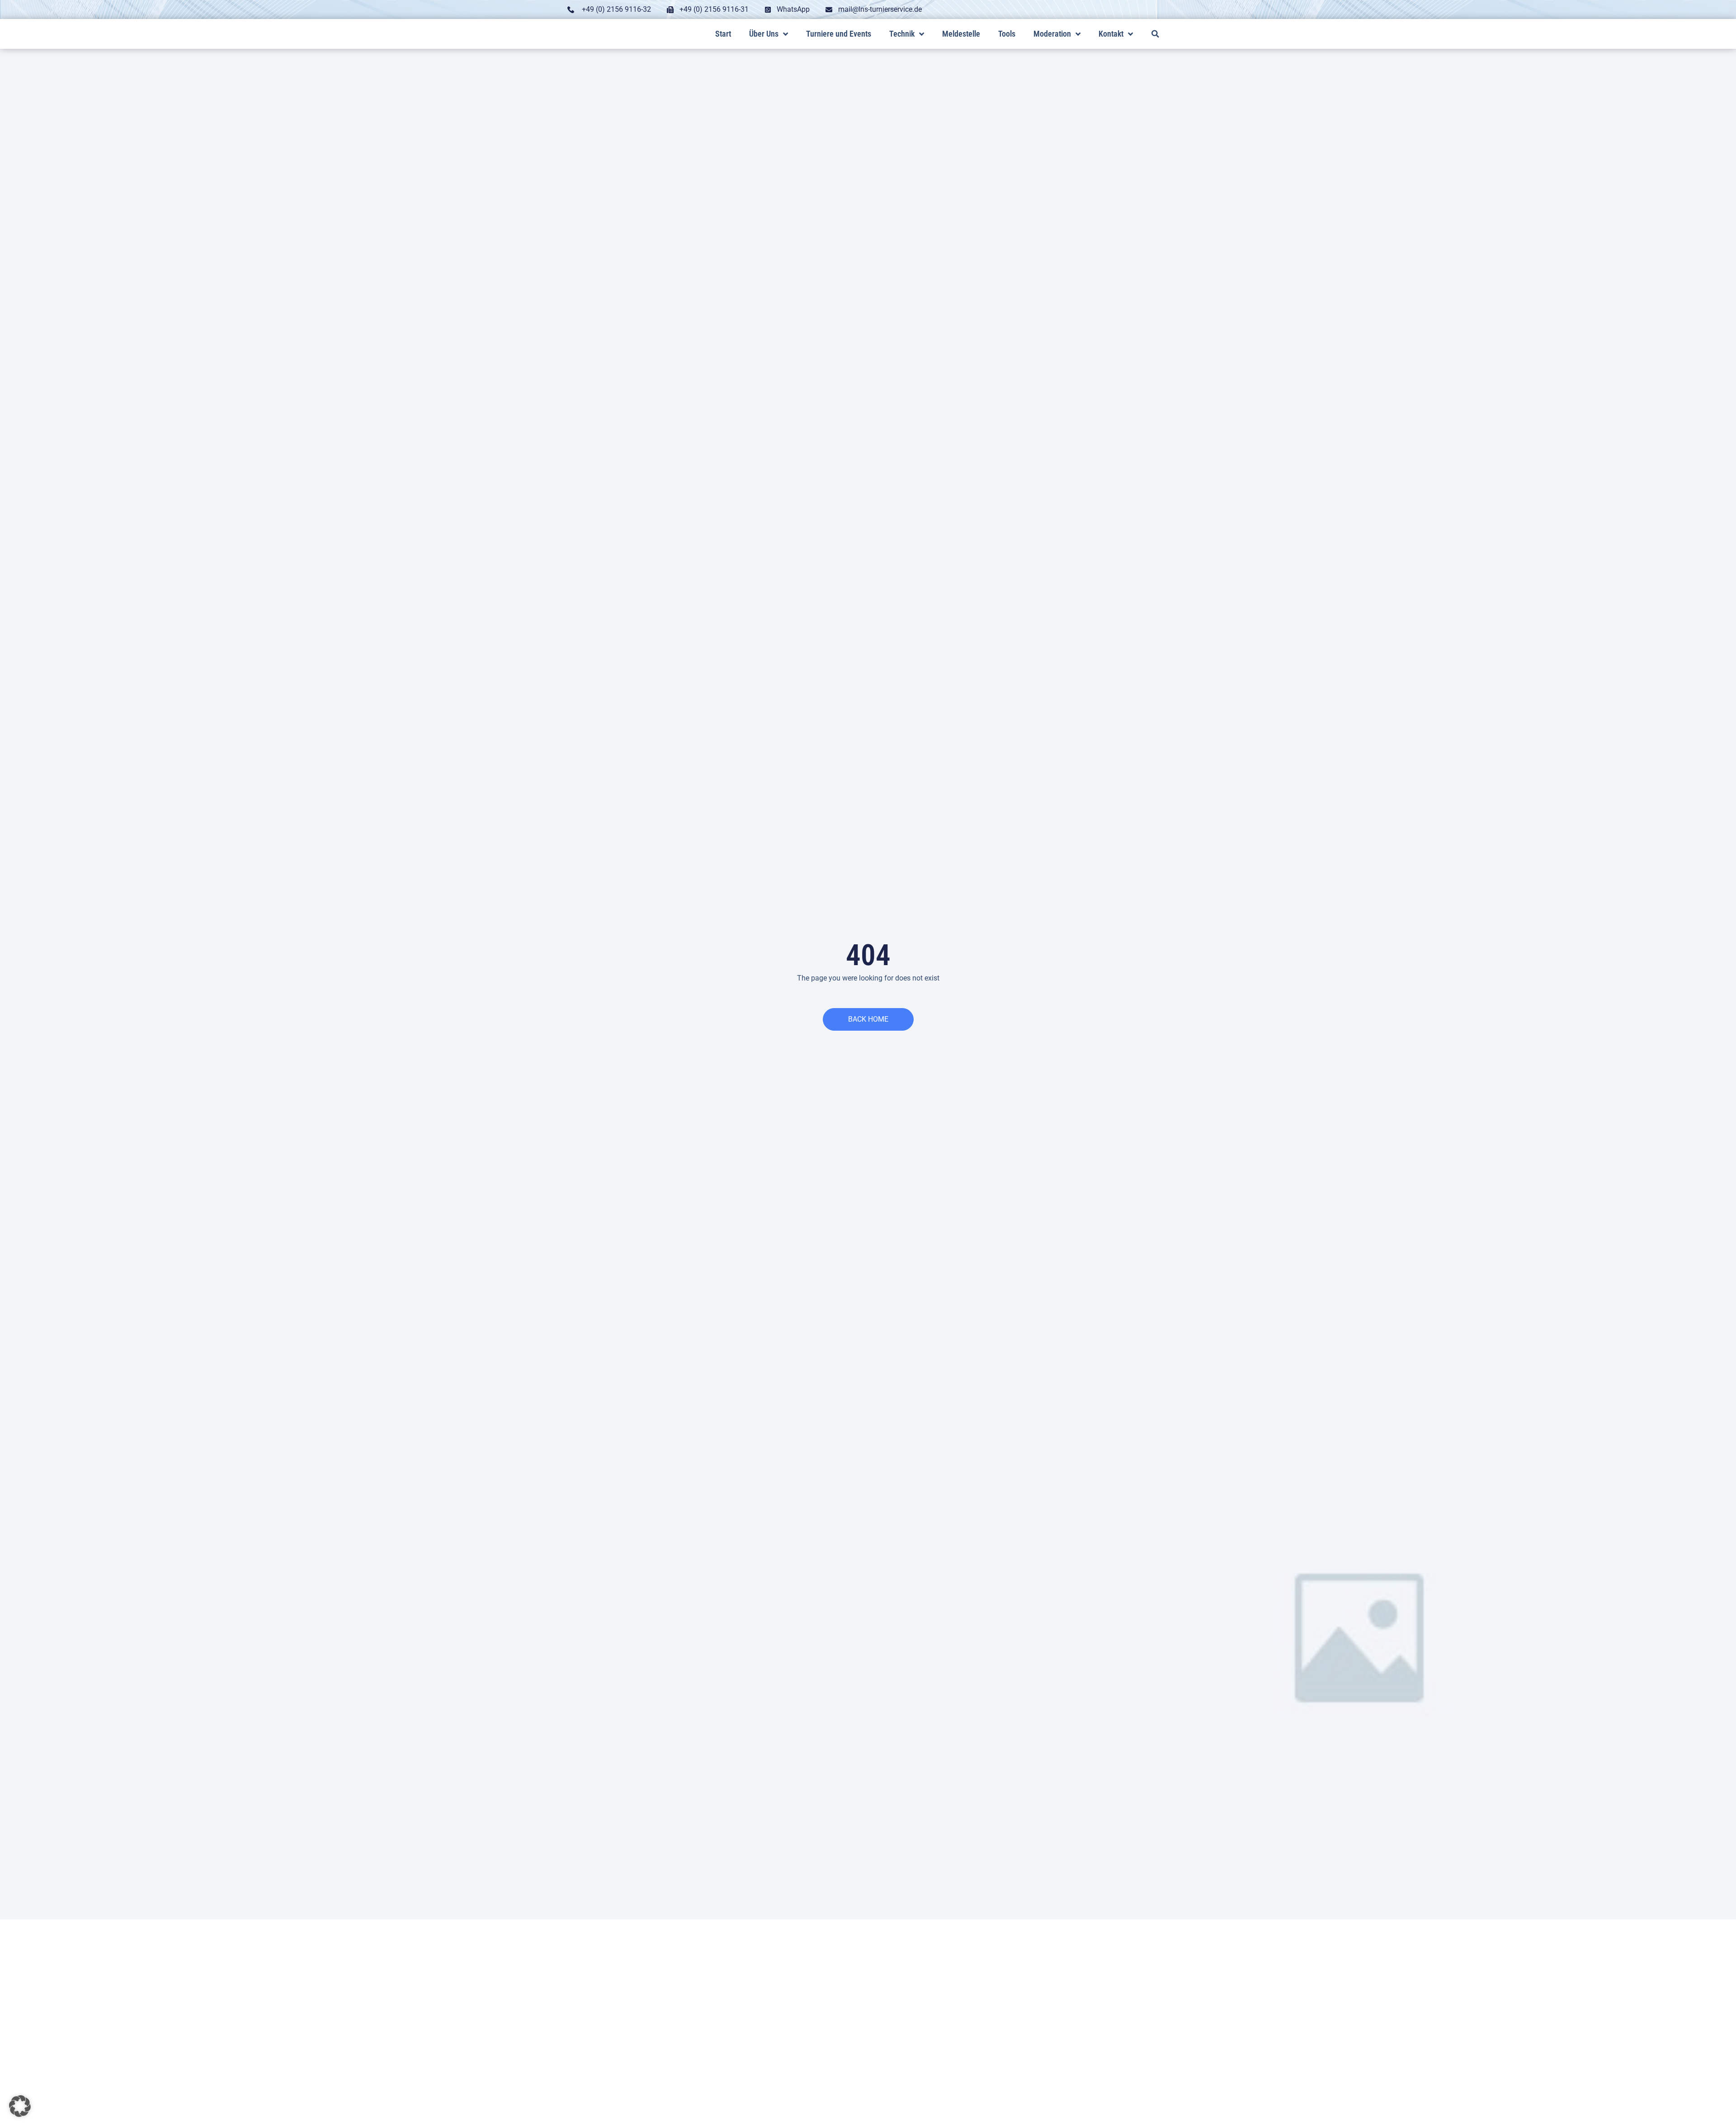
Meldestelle (961, 34)
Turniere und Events (839, 34)
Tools (1007, 34)
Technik (902, 34)
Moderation (1052, 34)
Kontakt (1111, 34)
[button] (1155, 34)
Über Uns (764, 34)
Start (723, 34)
